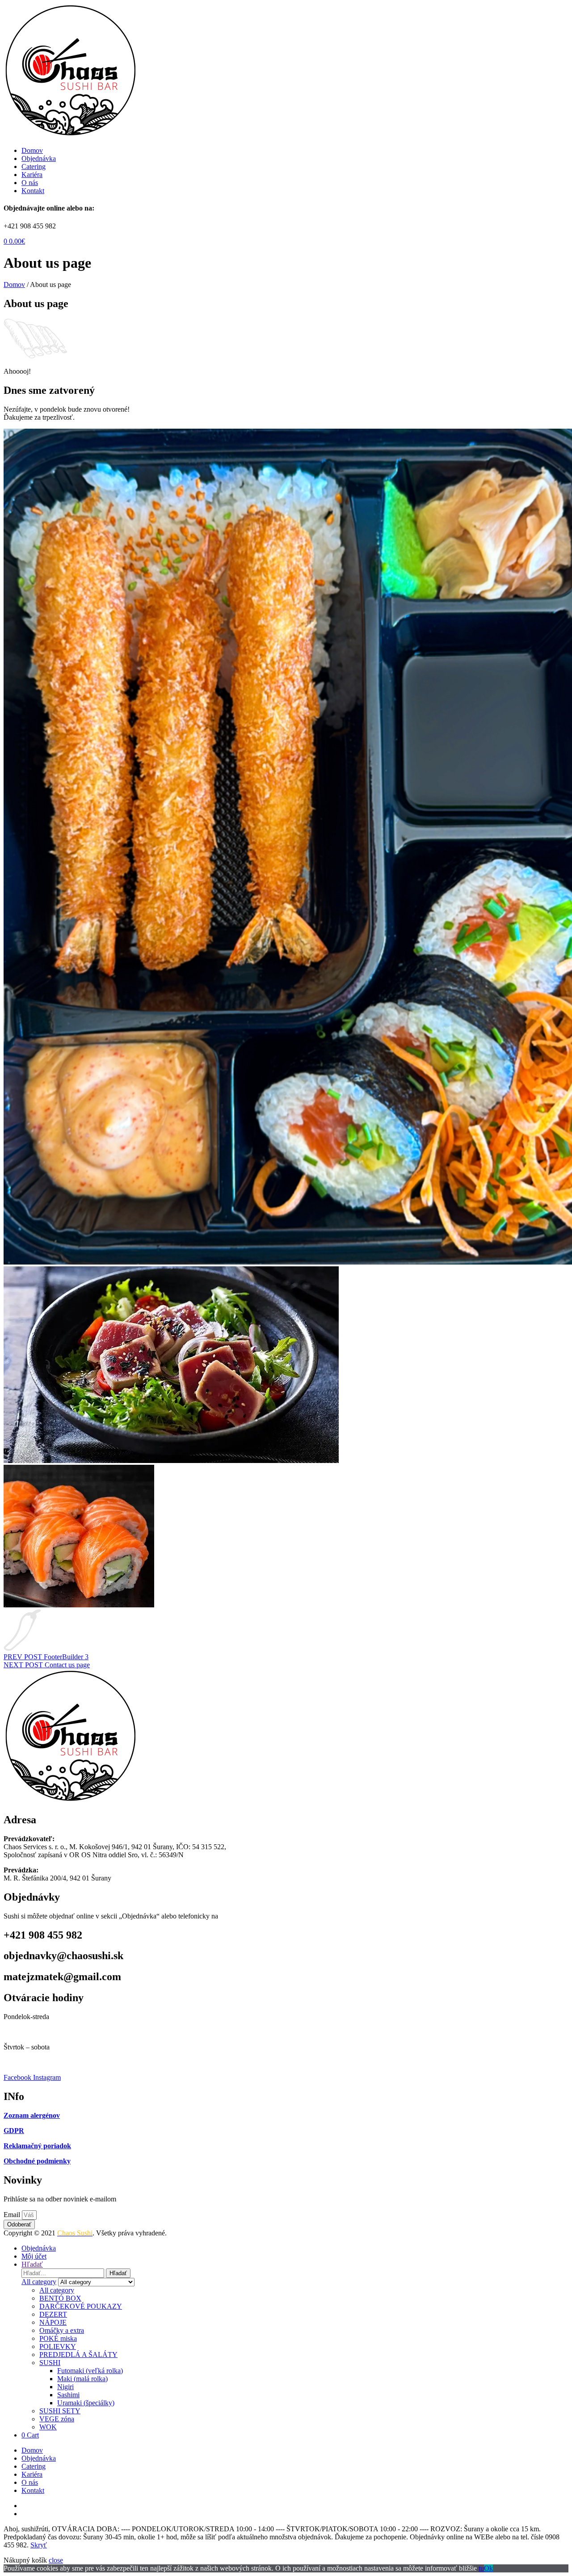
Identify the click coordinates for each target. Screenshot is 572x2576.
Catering (34, 2466)
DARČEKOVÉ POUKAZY (81, 2306)
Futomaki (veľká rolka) (90, 2371)
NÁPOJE (53, 2322)
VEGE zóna (57, 2419)
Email (13, 2215)
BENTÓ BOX (60, 2298)
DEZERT (53, 2314)
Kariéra (32, 2474)
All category (57, 2290)
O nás (30, 2482)
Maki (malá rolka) (82, 2379)
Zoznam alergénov (32, 2115)
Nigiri (65, 2387)
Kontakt (33, 2490)
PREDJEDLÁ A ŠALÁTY (78, 2355)
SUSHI (50, 2363)
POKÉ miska (58, 2338)
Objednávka (39, 2458)
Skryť (39, 2545)
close (56, 2560)
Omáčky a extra (62, 2330)
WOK (48, 2427)
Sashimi (68, 2395)
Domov (14, 285)
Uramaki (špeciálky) (86, 2403)
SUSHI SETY (60, 2411)
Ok (488, 2568)
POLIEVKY (58, 2346)
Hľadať (118, 2273)
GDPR (14, 2131)
